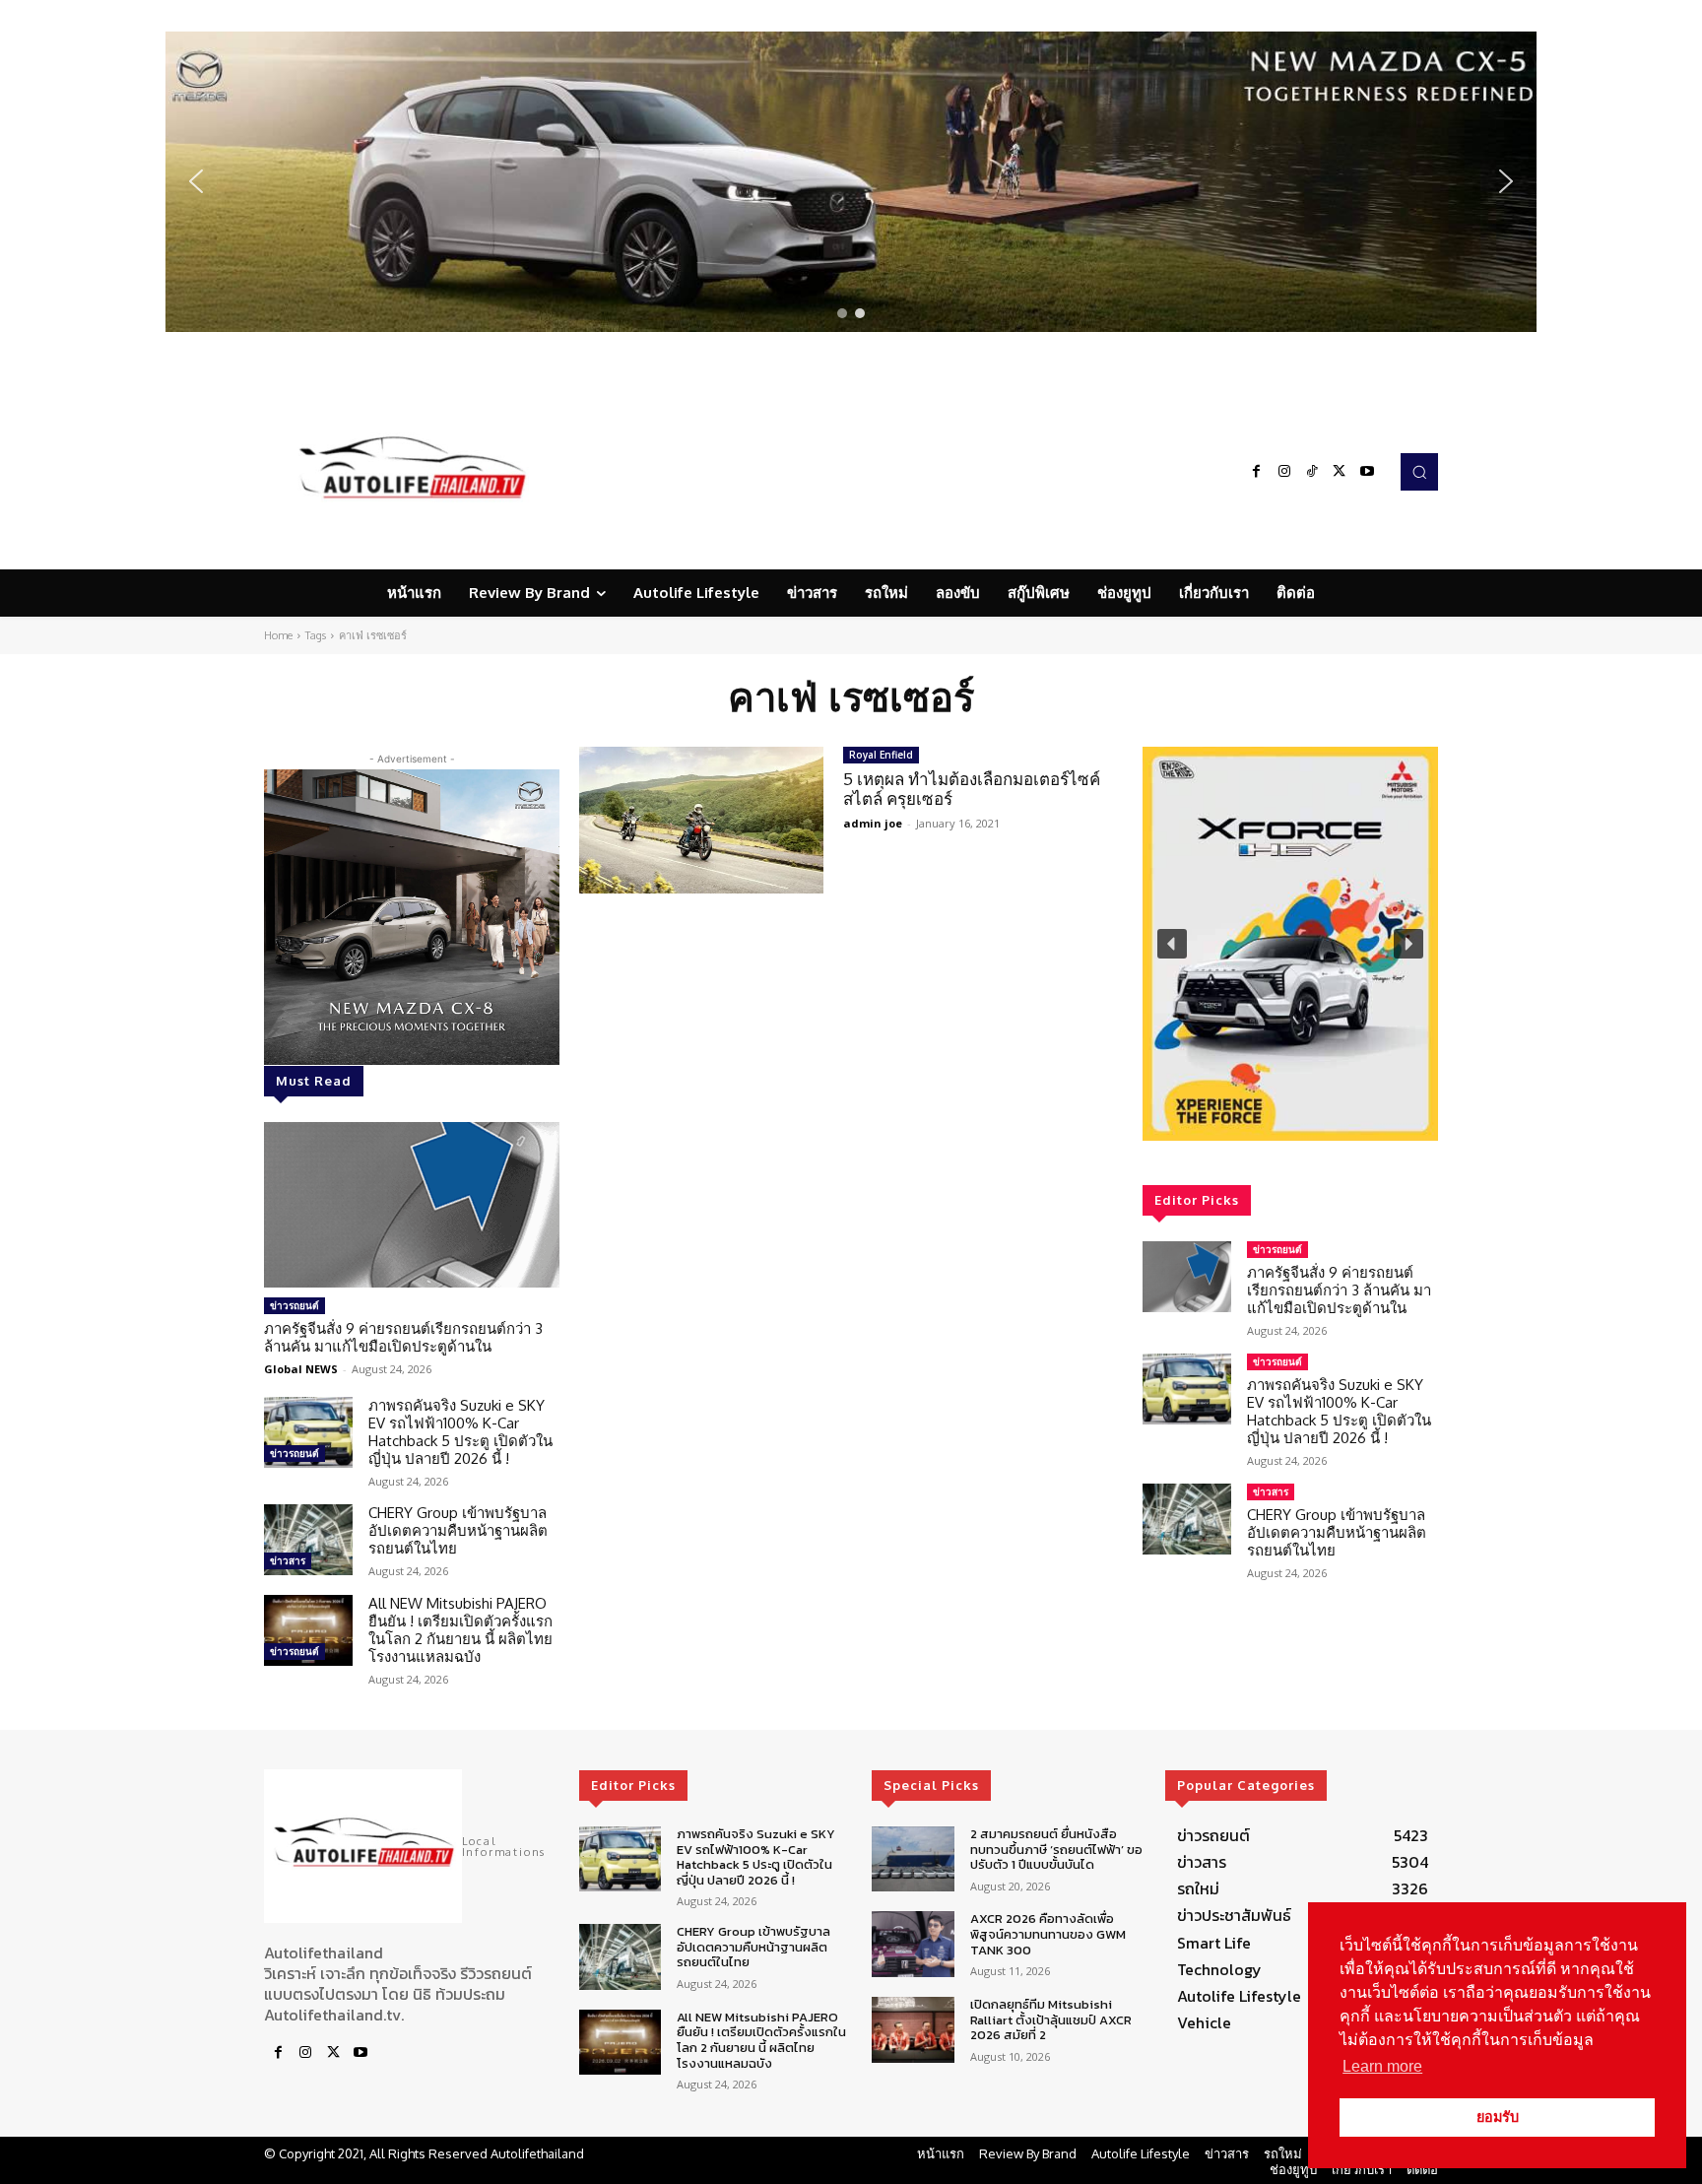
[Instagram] (1284, 472)
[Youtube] (1367, 472)
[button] (851, 182)
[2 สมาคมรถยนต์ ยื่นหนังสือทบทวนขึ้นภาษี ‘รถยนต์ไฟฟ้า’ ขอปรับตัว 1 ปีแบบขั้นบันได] (913, 1859)
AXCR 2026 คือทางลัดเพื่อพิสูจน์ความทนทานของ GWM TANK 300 (1048, 1934)
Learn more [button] (1382, 2066)
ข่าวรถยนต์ (295, 1305)
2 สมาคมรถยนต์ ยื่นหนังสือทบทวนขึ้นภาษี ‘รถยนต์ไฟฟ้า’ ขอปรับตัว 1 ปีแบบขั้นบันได (1056, 1849)
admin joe (873, 823)
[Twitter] (1340, 472)
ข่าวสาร (288, 1560)
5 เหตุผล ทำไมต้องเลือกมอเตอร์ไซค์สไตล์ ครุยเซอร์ (972, 789)
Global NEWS (301, 1369)
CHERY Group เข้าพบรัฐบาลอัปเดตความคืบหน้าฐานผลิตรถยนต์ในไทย (458, 1530)
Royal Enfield (881, 755)
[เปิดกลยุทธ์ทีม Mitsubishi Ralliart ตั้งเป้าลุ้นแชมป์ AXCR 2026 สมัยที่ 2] (913, 2030)
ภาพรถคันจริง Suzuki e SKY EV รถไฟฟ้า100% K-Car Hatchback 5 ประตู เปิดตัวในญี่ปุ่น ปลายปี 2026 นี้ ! (460, 1432)
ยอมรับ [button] (1498, 2117)
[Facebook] (1257, 472)
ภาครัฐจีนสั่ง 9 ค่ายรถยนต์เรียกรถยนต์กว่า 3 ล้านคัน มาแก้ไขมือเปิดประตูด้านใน (403, 1337)
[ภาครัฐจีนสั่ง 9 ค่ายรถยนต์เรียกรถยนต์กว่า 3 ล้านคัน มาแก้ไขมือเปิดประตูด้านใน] (412, 1205)
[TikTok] (1312, 472)
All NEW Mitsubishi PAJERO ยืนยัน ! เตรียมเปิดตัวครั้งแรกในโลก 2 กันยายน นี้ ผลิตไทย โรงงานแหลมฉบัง (460, 1630)
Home (278, 635)
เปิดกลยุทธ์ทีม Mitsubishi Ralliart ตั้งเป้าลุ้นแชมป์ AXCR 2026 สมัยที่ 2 (1051, 2019)
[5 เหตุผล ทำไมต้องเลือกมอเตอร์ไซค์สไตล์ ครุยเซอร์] (701, 820)
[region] (851, 182)
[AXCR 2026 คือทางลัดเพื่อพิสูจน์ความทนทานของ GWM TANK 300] (913, 1944)
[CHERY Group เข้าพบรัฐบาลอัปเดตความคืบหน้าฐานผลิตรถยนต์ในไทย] (308, 1540)
